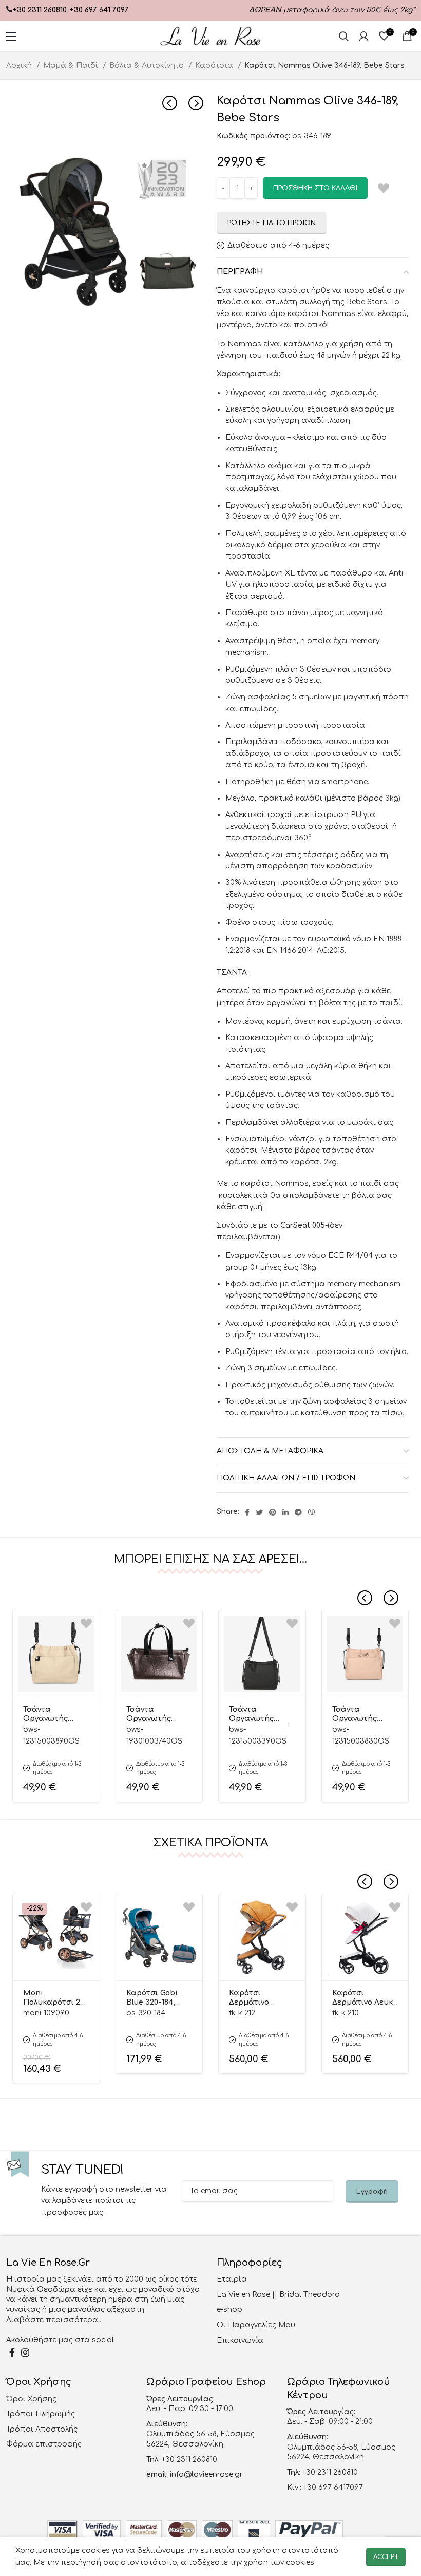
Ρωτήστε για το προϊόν (272, 223)
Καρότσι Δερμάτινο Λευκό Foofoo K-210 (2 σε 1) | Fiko (365, 1998)
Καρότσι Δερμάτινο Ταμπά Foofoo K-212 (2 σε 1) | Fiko (261, 1998)
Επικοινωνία (240, 2340)
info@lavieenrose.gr (206, 2475)
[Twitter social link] (259, 1512)
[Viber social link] (312, 1512)
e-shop (229, 2310)
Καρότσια (215, 66)
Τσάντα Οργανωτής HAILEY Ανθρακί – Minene (262, 1715)
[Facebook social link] (247, 1512)
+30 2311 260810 (40, 10)
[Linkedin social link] (285, 1512)
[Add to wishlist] (86, 1624)
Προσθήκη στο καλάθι (315, 188)
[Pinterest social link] (273, 1512)
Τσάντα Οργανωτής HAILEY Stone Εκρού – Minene (53, 1715)
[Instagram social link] (25, 2352)
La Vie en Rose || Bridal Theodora (278, 2295)
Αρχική (20, 66)
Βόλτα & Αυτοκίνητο (148, 66)
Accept (386, 2557)
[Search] (344, 36)
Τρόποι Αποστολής (42, 2429)
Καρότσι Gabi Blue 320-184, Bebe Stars (152, 1998)
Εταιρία (232, 2279)
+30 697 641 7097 (99, 10)
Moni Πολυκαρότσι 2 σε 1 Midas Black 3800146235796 (54, 1998)
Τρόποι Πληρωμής (41, 2414)
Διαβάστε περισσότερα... (54, 2320)
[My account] (364, 36)
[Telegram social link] (298, 1512)
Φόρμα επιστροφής (44, 2444)
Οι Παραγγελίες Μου (256, 2325)
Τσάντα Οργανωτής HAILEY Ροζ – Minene (356, 1715)
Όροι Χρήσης (31, 2399)
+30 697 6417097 (332, 2487)
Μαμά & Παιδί (72, 66)
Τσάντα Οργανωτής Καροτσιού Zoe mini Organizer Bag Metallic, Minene (155, 1715)
